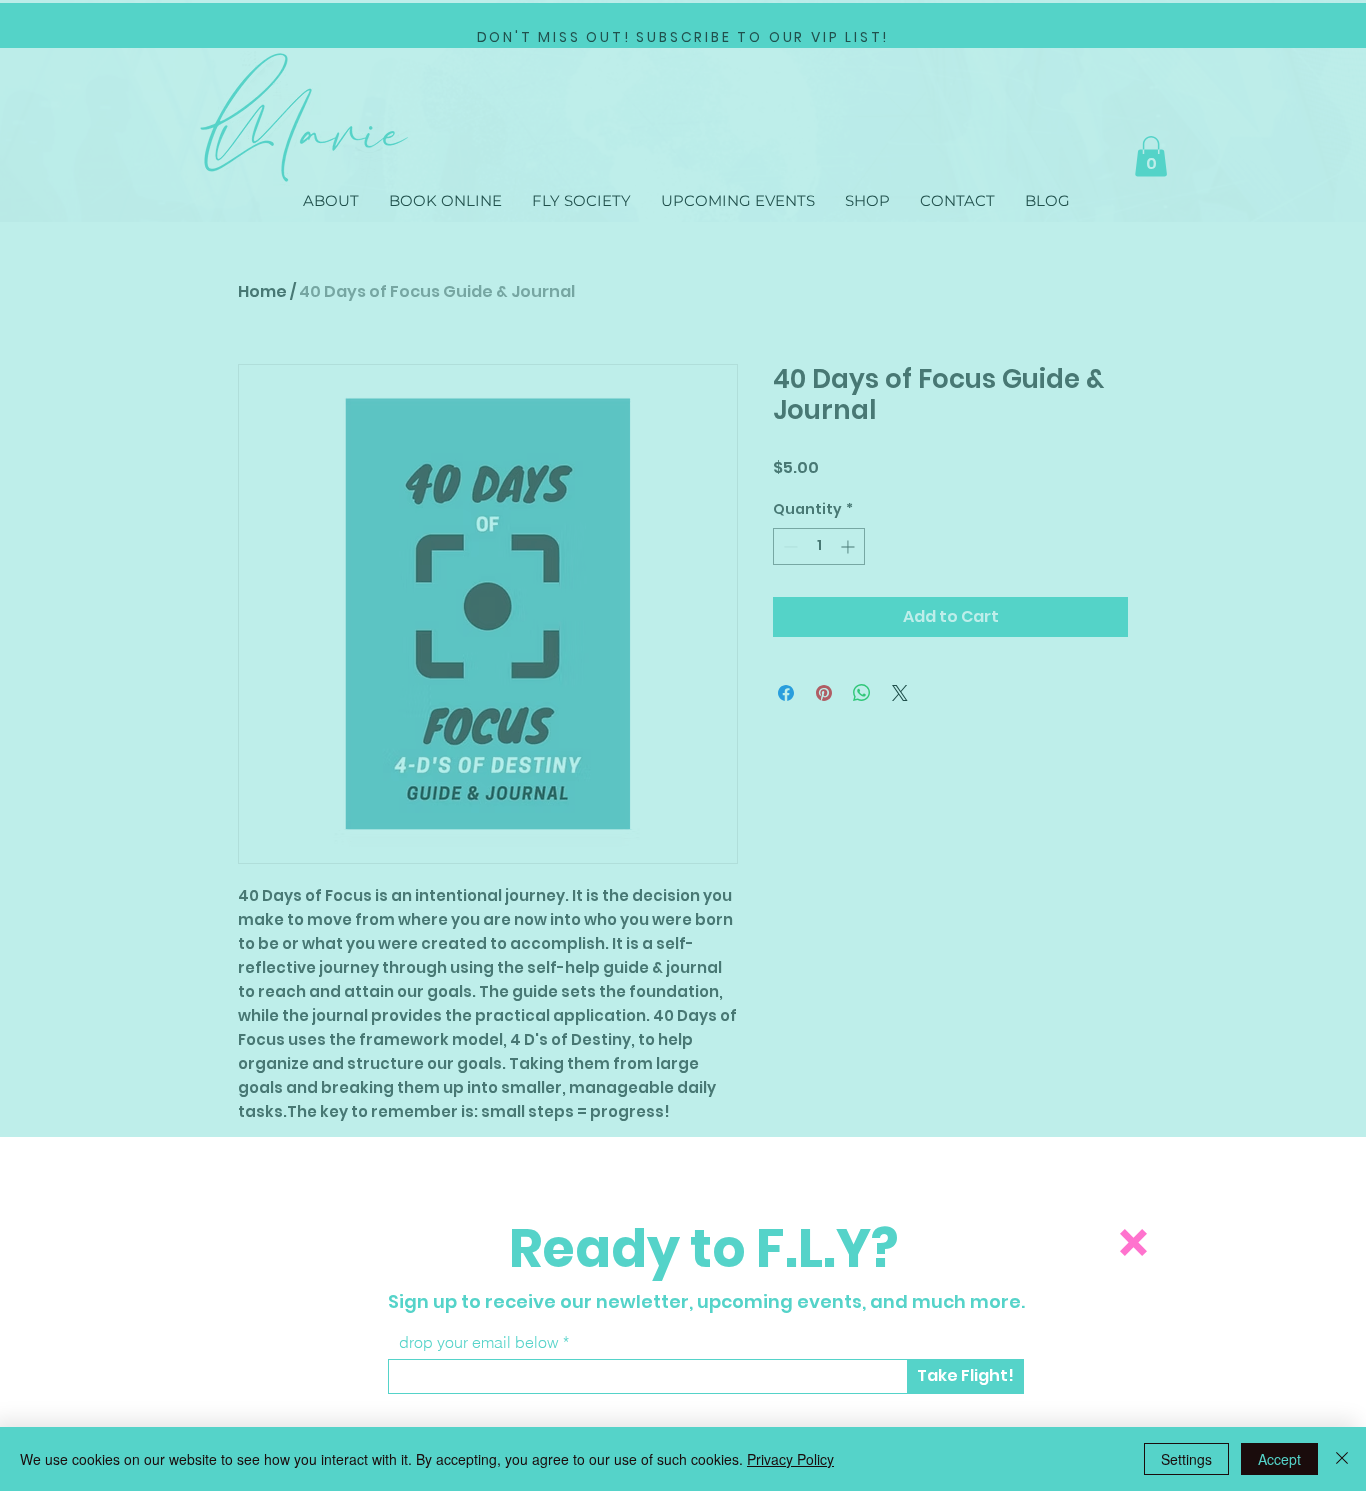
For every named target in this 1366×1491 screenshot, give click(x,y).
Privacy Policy (790, 1459)
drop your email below (479, 1342)
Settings (1186, 1459)
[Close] (1342, 1459)
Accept (1279, 1459)
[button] (1133, 1242)
